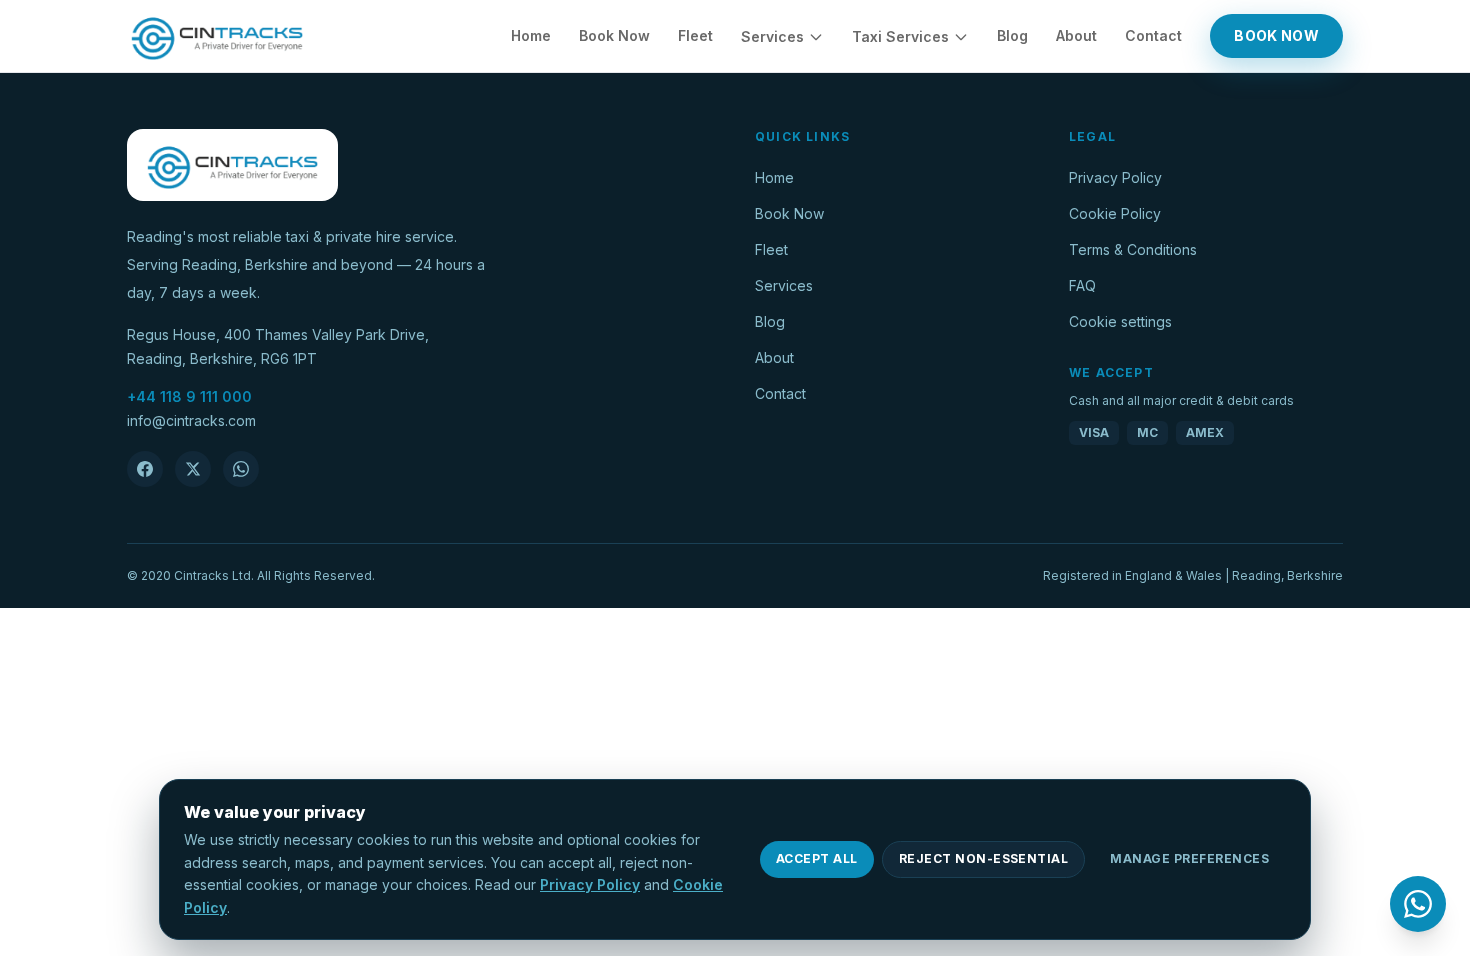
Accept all (817, 858)
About (1076, 35)
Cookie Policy (1115, 213)
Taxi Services (900, 36)
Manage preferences (1189, 858)
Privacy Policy (1115, 177)
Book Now (614, 35)
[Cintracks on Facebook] (145, 469)
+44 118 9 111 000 (189, 396)
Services (772, 36)
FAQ (1082, 285)
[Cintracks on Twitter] (193, 469)
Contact (1153, 35)
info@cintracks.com (191, 420)
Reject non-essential (984, 858)
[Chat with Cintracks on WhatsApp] (241, 469)
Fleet (695, 35)
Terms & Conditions (1133, 249)
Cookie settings (1120, 321)
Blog (1012, 35)
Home (531, 35)
